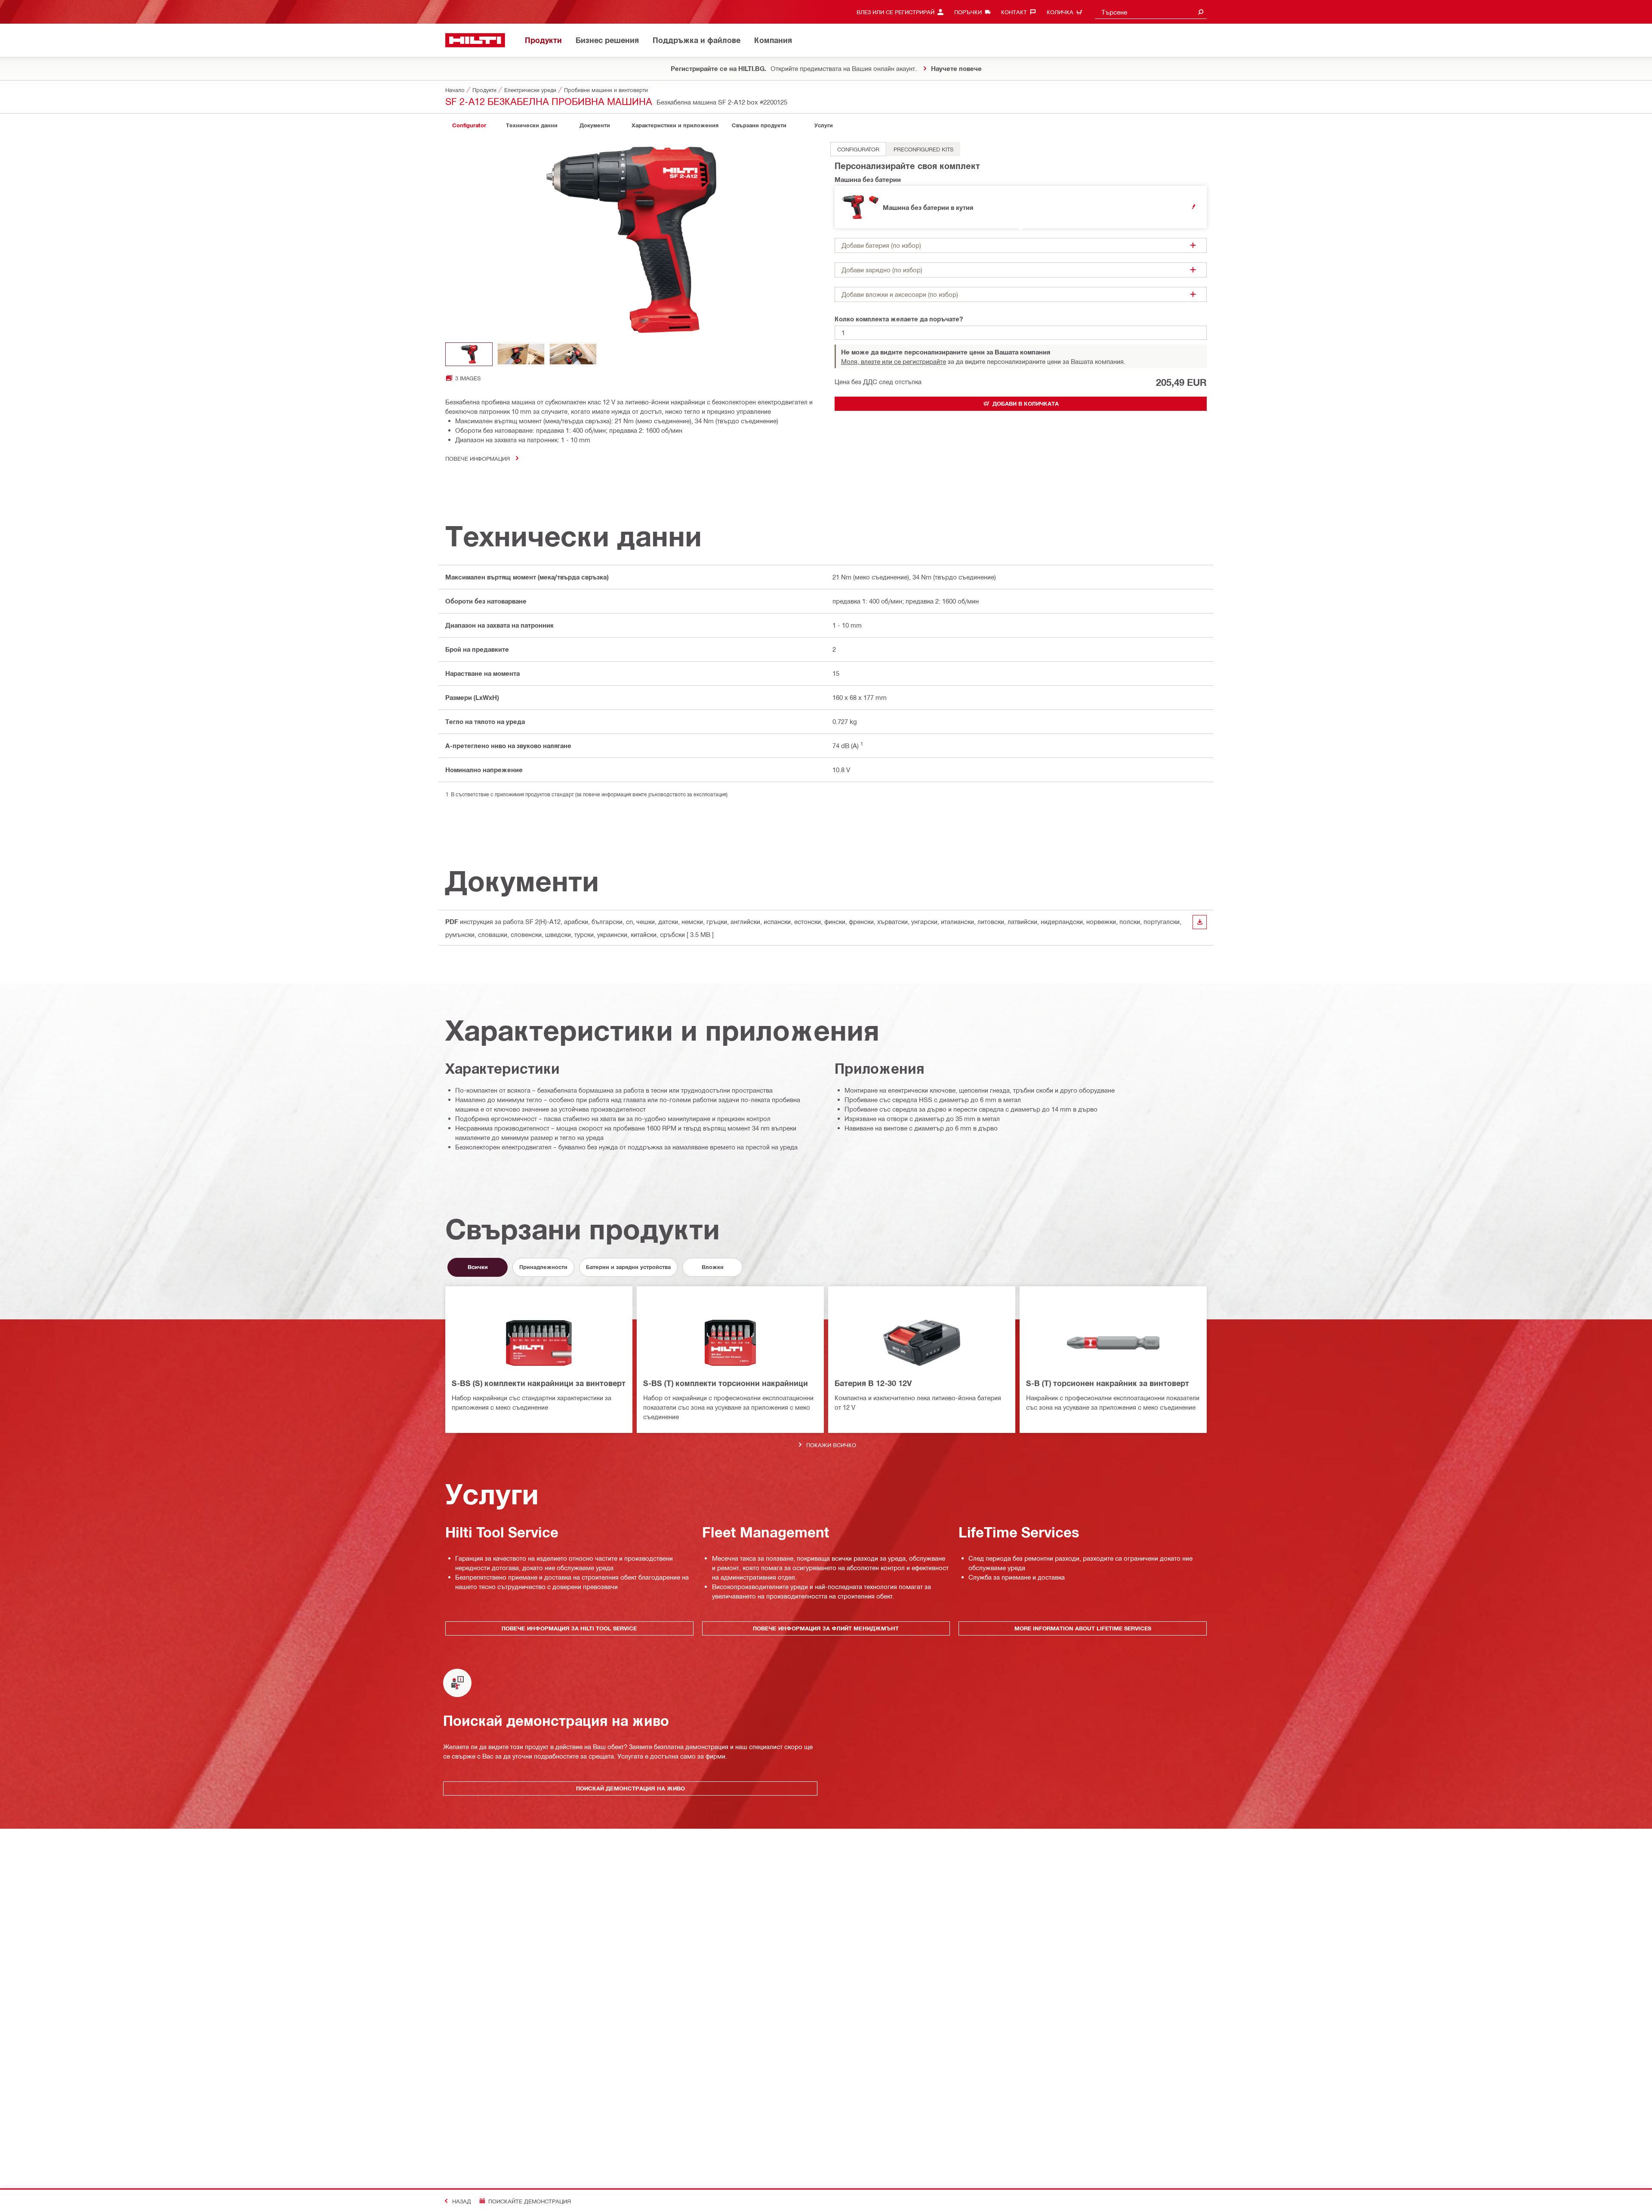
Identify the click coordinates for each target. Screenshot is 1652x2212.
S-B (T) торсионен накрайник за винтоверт (1108, 1383)
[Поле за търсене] (1201, 12)
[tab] (469, 125)
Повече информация (478, 458)
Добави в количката (1026, 404)
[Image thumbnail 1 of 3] (469, 354)
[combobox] (1151, 12)
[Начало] (475, 40)
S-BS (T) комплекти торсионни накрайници (726, 1383)
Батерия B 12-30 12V (873, 1383)
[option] (858, 149)
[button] (1021, 207)
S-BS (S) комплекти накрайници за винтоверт (539, 1383)
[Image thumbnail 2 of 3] (521, 354)
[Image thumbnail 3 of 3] (573, 354)
